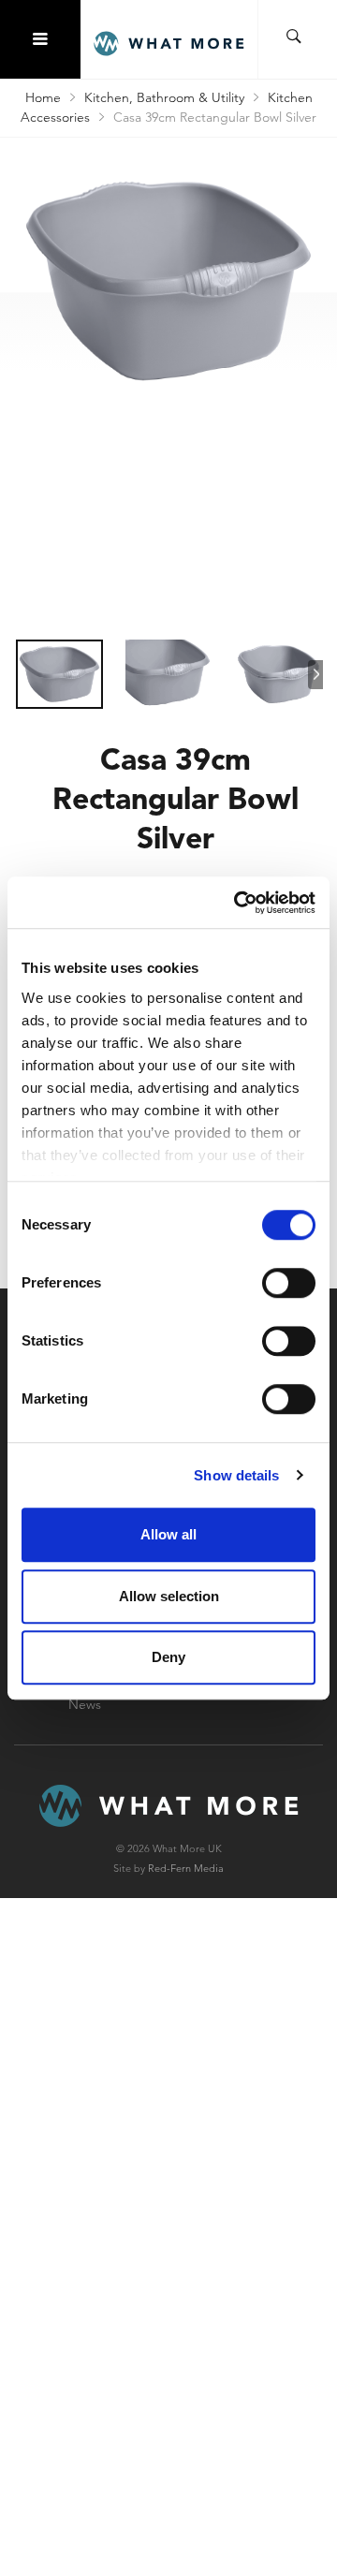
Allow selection (169, 1596)
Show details (236, 1475)
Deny (168, 1657)
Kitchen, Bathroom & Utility (164, 97)
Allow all (168, 1534)
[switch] (289, 1283)
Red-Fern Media (186, 1868)
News (85, 1704)
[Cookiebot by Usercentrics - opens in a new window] (238, 903)
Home (43, 97)
